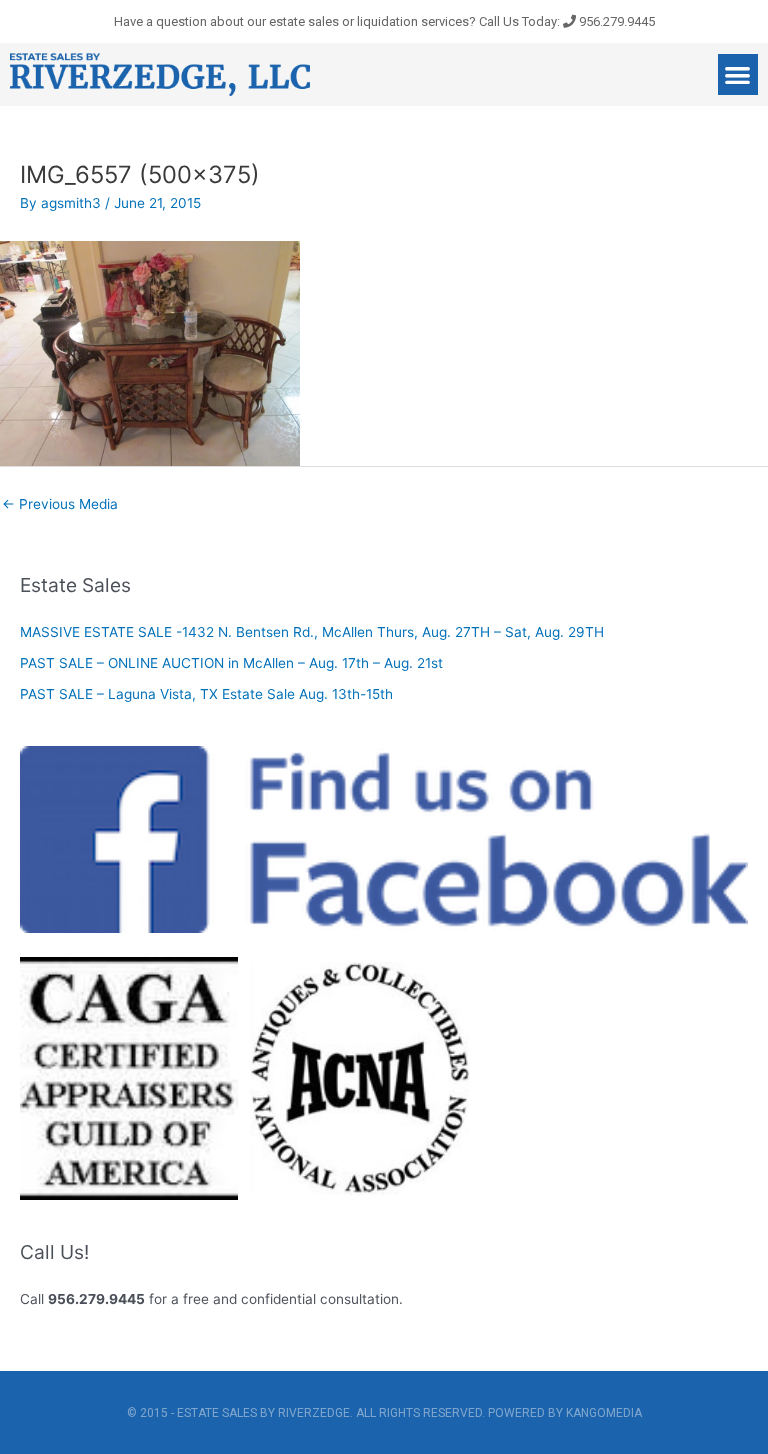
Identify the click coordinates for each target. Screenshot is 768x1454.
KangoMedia (604, 1413)
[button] (738, 74)
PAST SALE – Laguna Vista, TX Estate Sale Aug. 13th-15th (206, 694)
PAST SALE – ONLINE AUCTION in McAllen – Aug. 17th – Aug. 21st (231, 663)
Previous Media (60, 504)
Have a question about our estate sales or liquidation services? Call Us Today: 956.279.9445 (384, 21)
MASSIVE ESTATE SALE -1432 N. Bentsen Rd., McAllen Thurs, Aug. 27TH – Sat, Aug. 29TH (312, 632)
